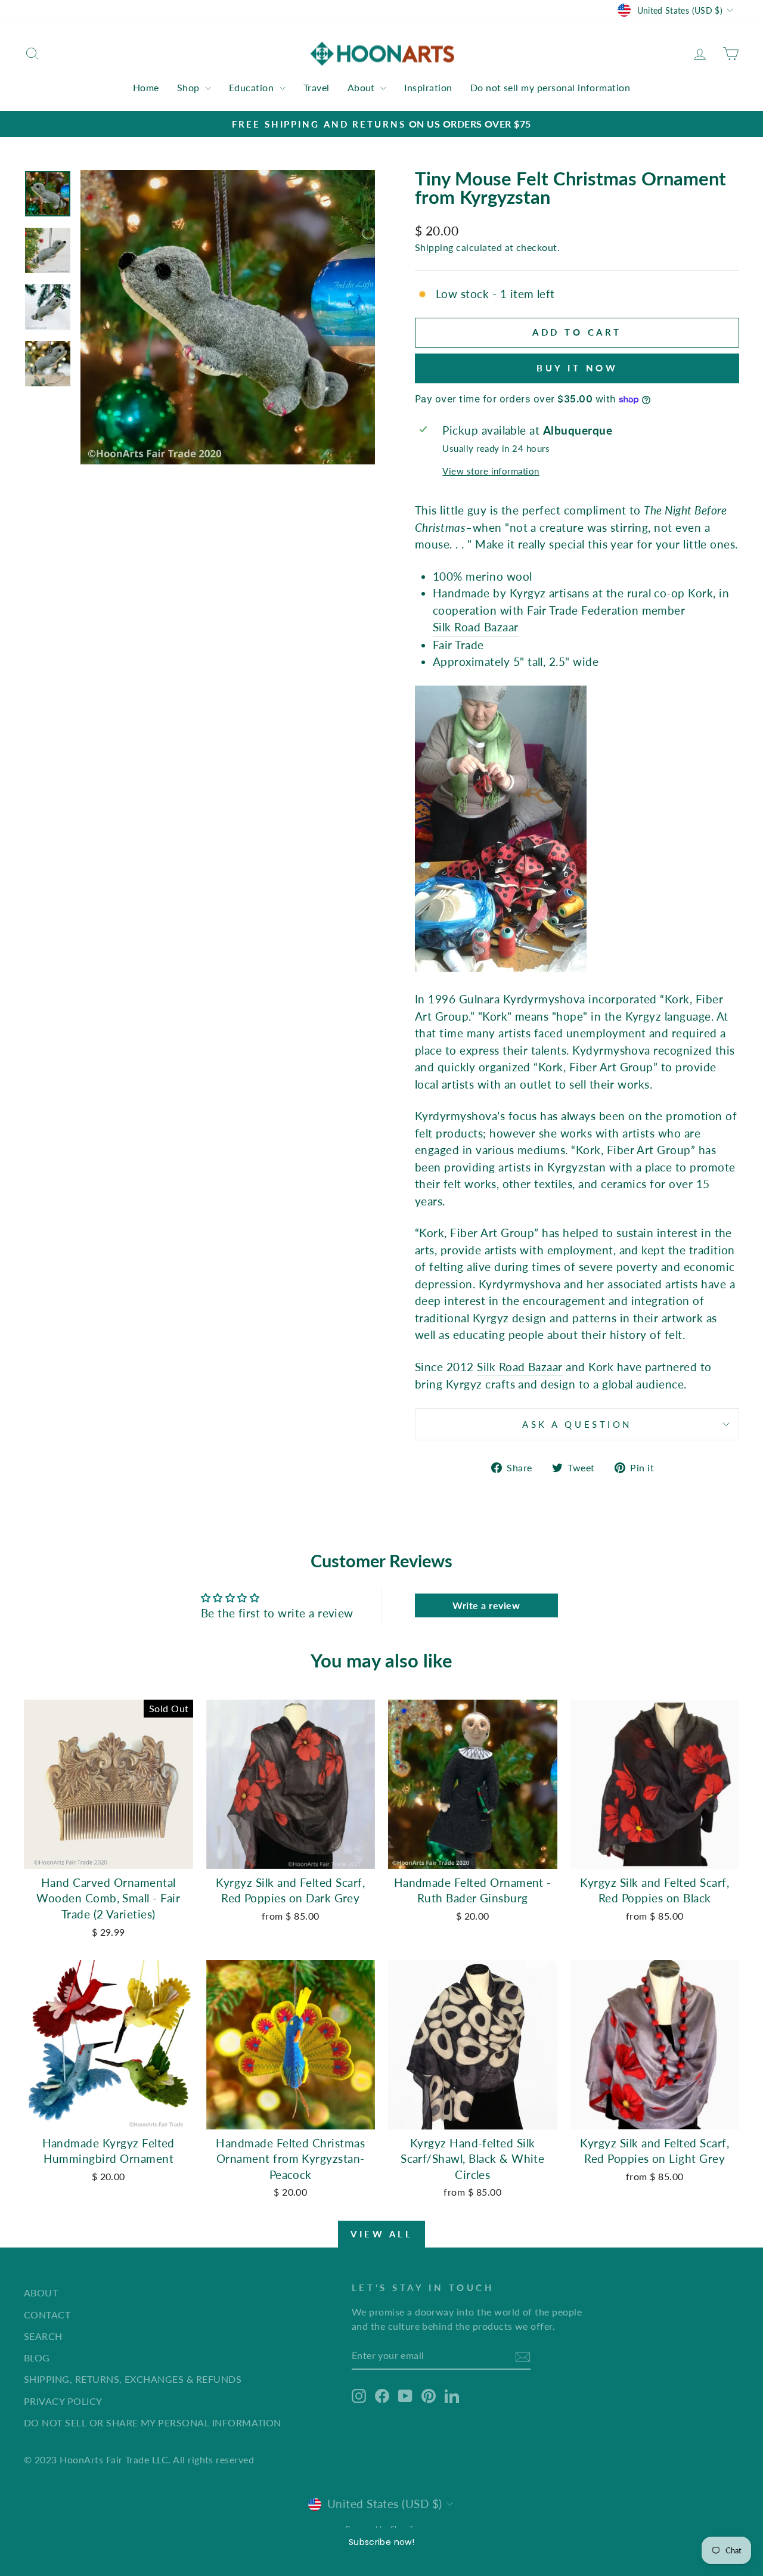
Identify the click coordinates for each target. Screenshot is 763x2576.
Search (43, 2336)
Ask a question (577, 1424)
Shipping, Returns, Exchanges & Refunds (133, 2379)
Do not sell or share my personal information (153, 2422)
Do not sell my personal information (550, 87)
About (363, 87)
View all (381, 2234)
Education (253, 87)
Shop (190, 87)
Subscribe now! (381, 2542)
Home (146, 87)
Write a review (486, 1605)
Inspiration (428, 87)
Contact (47, 2315)
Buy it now (577, 368)
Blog (37, 2358)
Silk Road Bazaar (476, 627)
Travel (317, 87)
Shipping (434, 247)
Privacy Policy (63, 2401)
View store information (491, 471)
